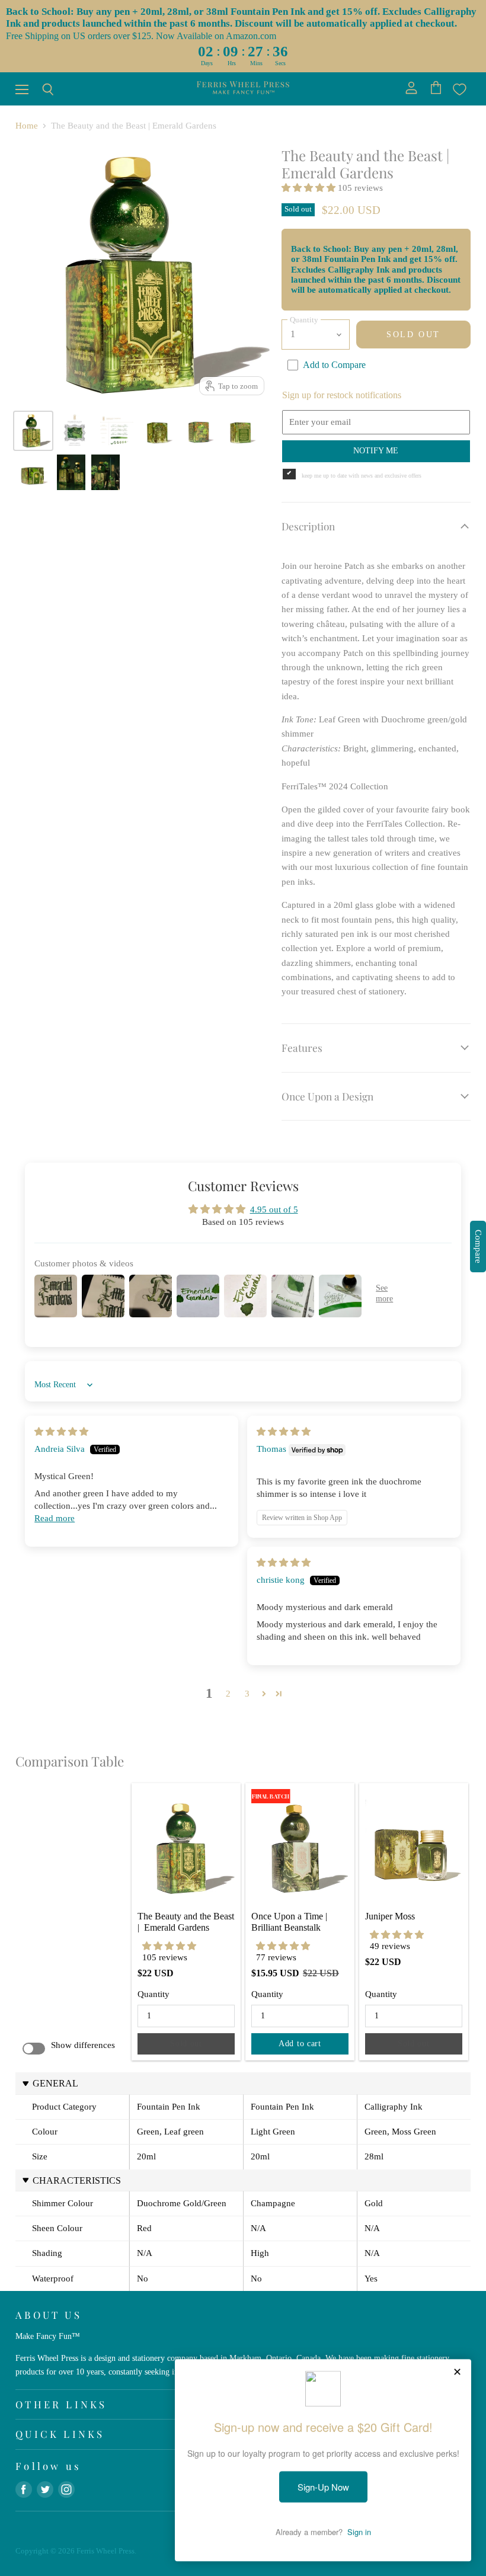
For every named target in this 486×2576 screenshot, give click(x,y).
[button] (310, 188)
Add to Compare (334, 365)
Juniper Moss (390, 1916)
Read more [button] (55, 1518)
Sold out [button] (186, 2044)
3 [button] (247, 1694)
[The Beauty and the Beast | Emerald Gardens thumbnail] (33, 431)
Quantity (154, 1994)
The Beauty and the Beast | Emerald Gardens (187, 1922)
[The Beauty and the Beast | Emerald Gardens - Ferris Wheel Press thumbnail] (75, 431)
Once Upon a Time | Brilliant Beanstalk (290, 1922)
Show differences (83, 2045)
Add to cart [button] (300, 2044)
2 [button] (228, 1694)
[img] (61, 1432)
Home (27, 126)
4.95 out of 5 (274, 1209)
